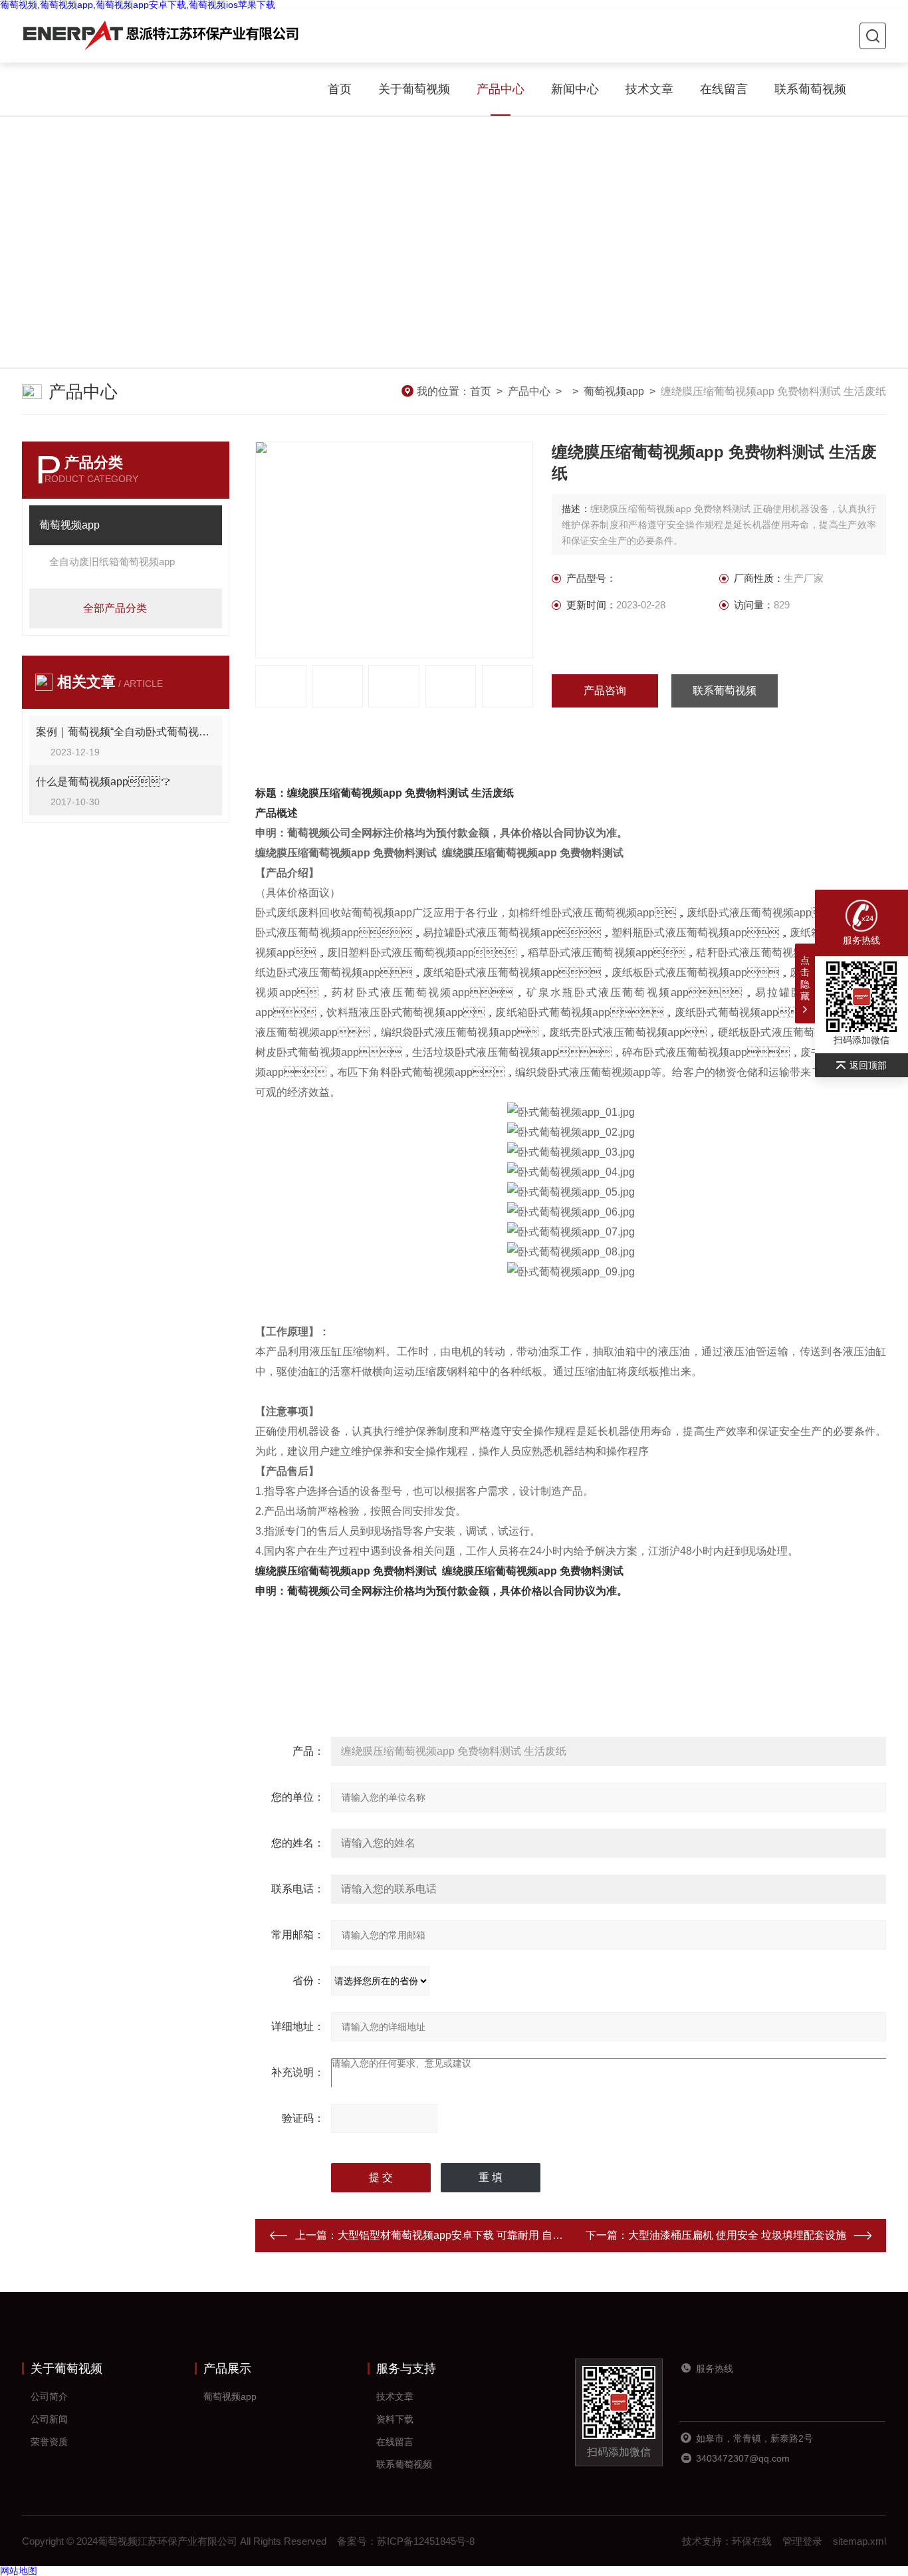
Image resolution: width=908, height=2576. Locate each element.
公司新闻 (49, 2419)
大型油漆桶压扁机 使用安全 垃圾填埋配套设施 (737, 2235)
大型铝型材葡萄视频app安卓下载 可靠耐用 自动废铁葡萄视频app (491, 2235)
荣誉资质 (49, 2442)
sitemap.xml (859, 2541)
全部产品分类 (115, 608)
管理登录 (802, 2541)
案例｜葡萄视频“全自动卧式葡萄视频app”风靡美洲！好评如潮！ (126, 732)
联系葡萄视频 (810, 89)
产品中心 (501, 89)
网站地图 (19, 2571)
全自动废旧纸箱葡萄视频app (112, 562)
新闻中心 (575, 89)
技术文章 (649, 89)
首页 (340, 89)
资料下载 (395, 2419)
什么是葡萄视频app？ (103, 782)
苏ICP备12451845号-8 (426, 2541)
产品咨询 (605, 691)
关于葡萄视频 (414, 89)
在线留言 (724, 89)
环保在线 (752, 2541)
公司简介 (49, 2396)
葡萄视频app (614, 391)
